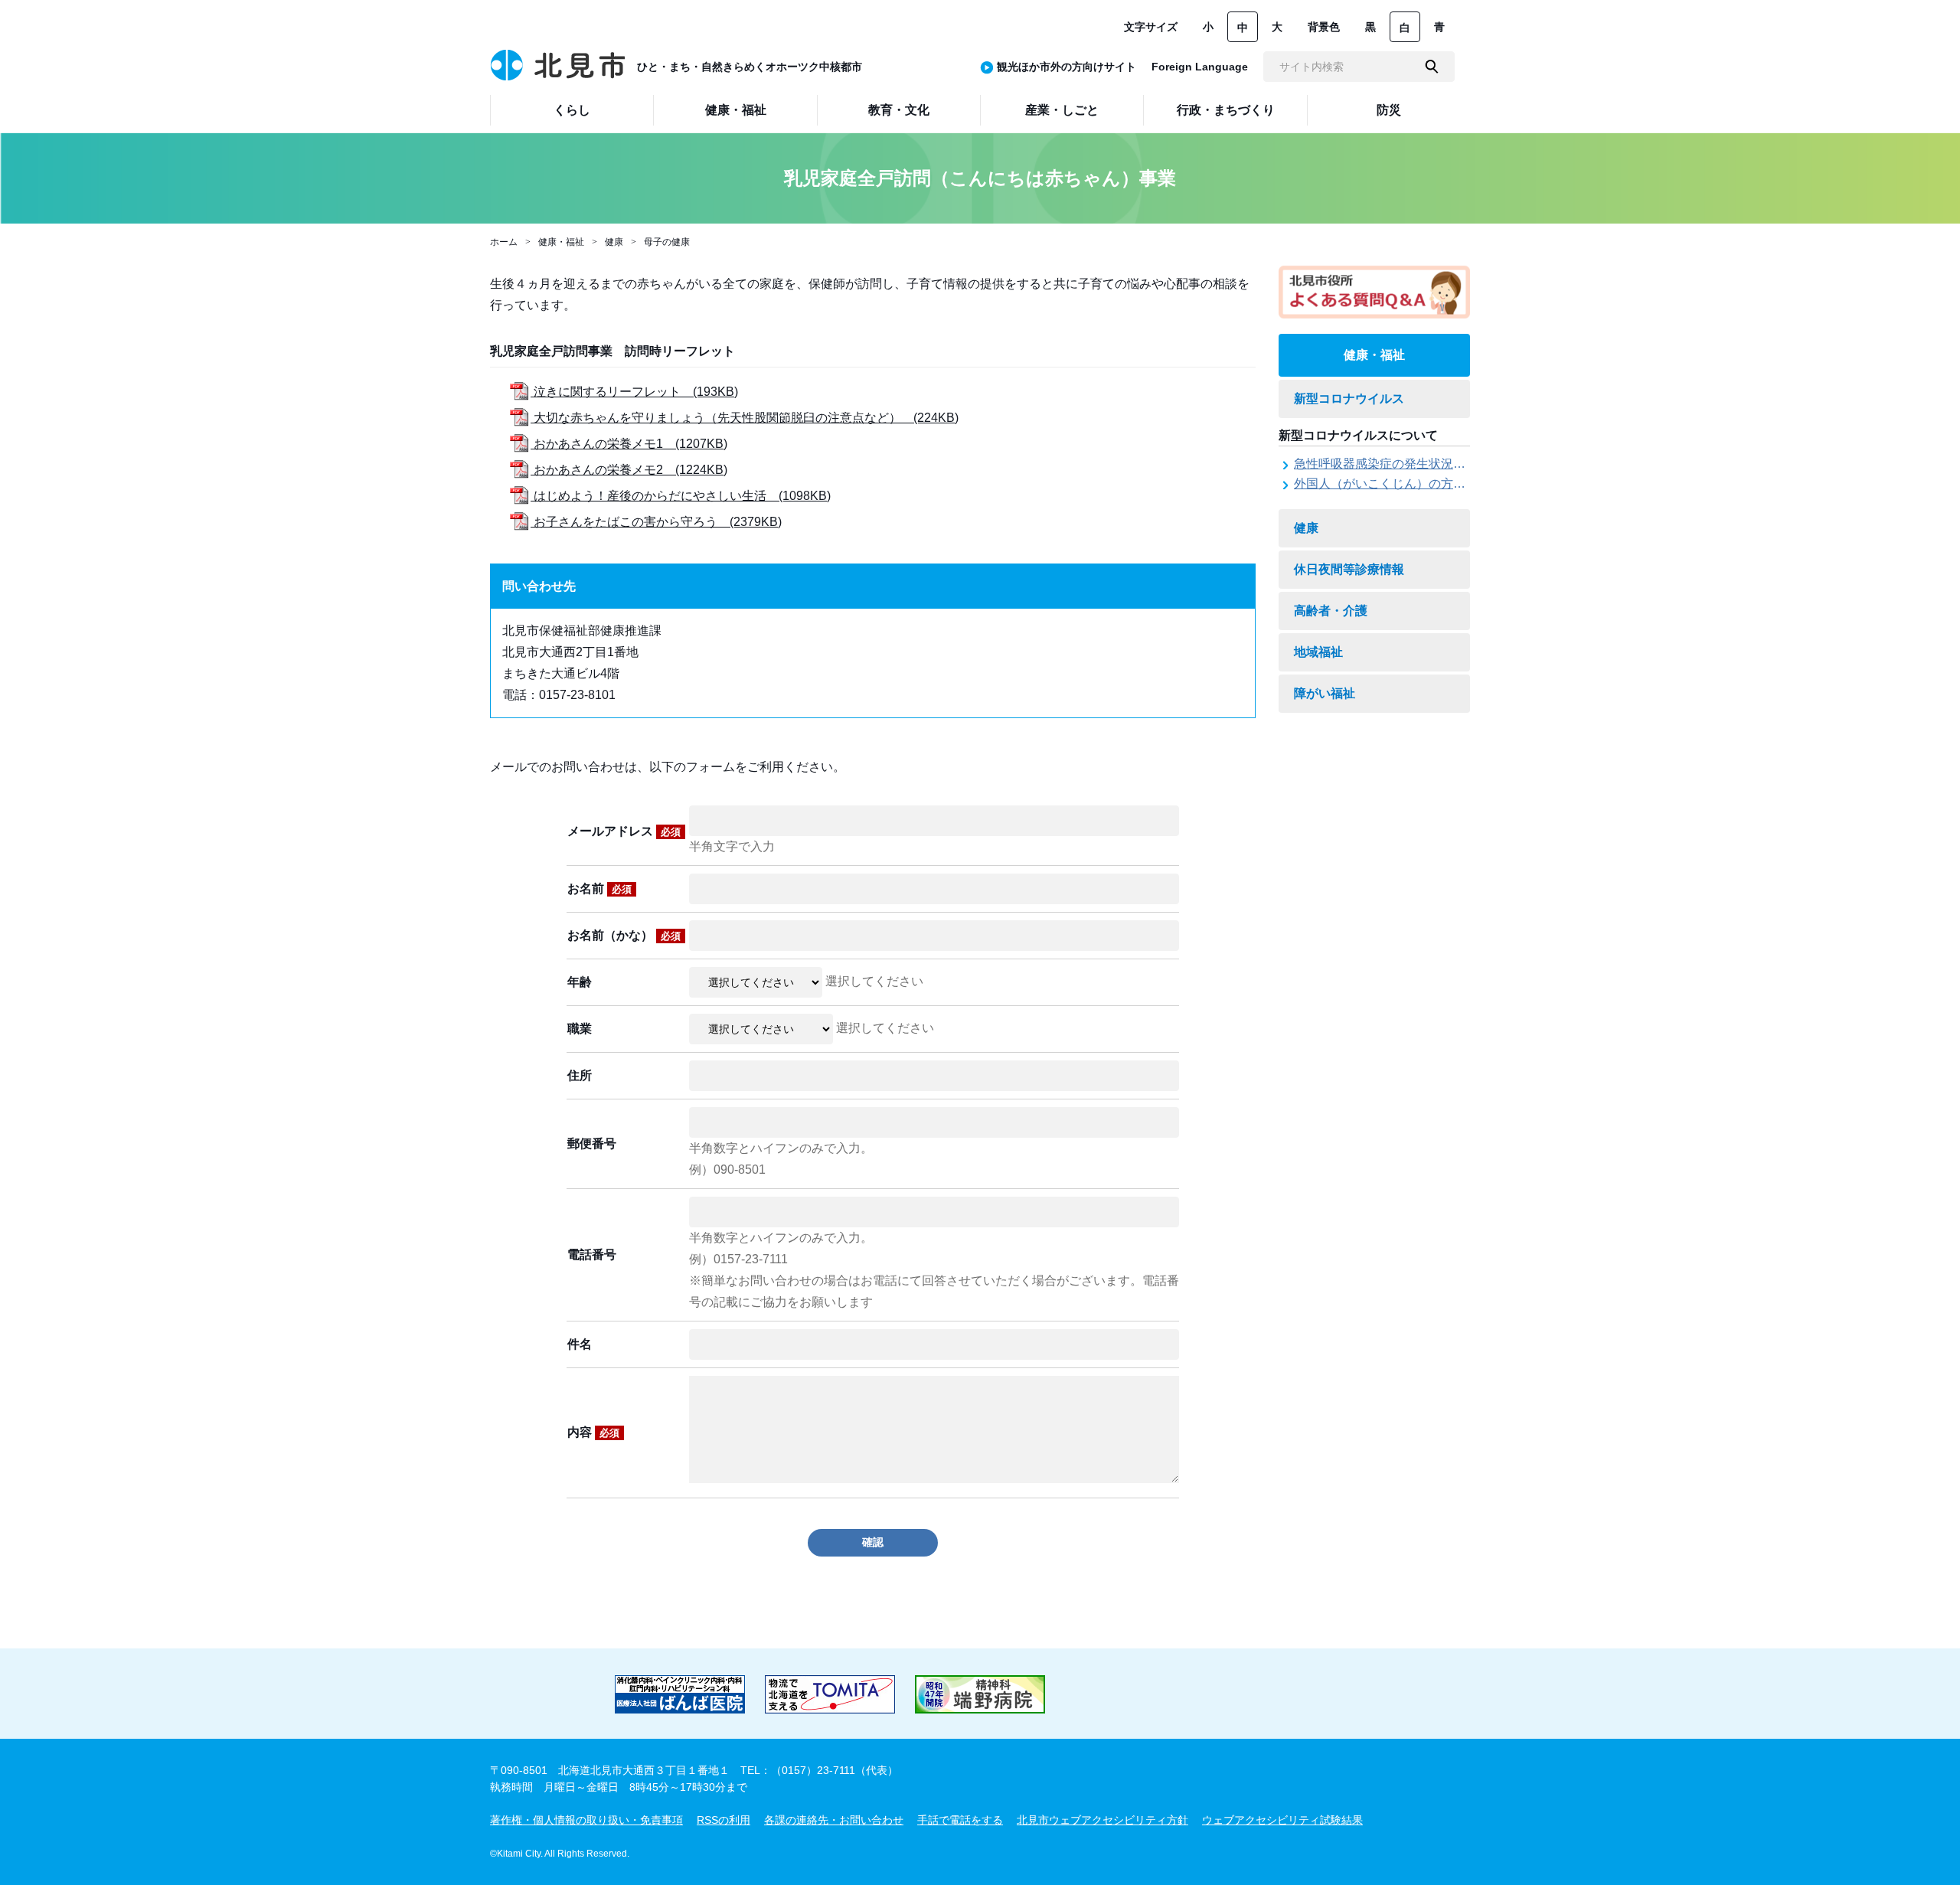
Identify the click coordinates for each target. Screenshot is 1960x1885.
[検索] (1432, 67)
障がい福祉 (1325, 693)
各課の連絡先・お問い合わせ (834, 1820)
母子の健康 (667, 242)
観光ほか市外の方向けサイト (1067, 67)
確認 (873, 1542)
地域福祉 (1318, 652)
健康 (614, 242)
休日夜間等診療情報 (1349, 569)
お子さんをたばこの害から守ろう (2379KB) (656, 522)
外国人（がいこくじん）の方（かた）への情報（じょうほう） (1465, 484)
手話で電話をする (960, 1820)
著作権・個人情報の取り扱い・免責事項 (586, 1820)
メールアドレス (624, 831)
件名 (580, 1344)
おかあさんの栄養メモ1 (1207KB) (629, 444)
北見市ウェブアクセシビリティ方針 (1102, 1820)
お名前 (599, 889)
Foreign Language (1200, 67)
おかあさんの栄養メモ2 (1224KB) (629, 470)
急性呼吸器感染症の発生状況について (1398, 464)
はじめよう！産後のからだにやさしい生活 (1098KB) (681, 496)
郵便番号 (592, 1143)
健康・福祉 (561, 242)
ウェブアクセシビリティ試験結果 (1282, 1820)
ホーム (504, 242)
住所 (580, 1075)
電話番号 (592, 1254)
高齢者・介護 (1331, 611)
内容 (593, 1432)
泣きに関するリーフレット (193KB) (634, 392)
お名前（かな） (624, 935)
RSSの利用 (724, 1820)
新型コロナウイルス (1349, 399)
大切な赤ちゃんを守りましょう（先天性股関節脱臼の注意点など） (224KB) (745, 418)
